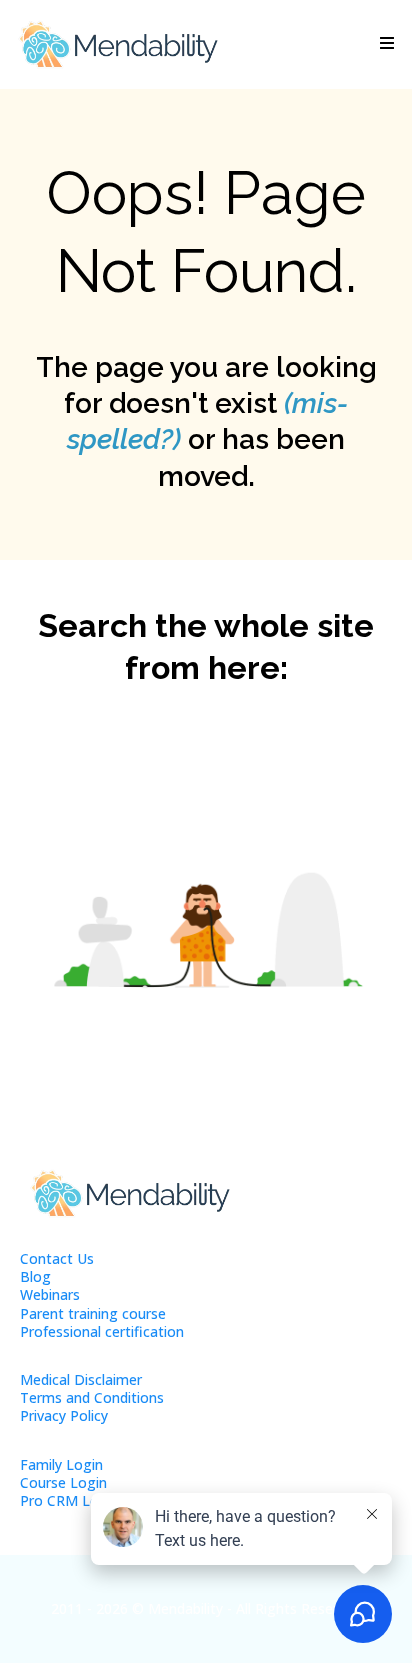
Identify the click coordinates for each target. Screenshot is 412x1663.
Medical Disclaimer (81, 1379)
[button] (384, 44)
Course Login (63, 1482)
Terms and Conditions (92, 1397)
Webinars (50, 1294)
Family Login (61, 1464)
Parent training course (93, 1313)
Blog (35, 1276)
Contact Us (57, 1258)
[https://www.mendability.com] (118, 44)
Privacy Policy (64, 1415)
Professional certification (102, 1331)
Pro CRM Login (69, 1500)
